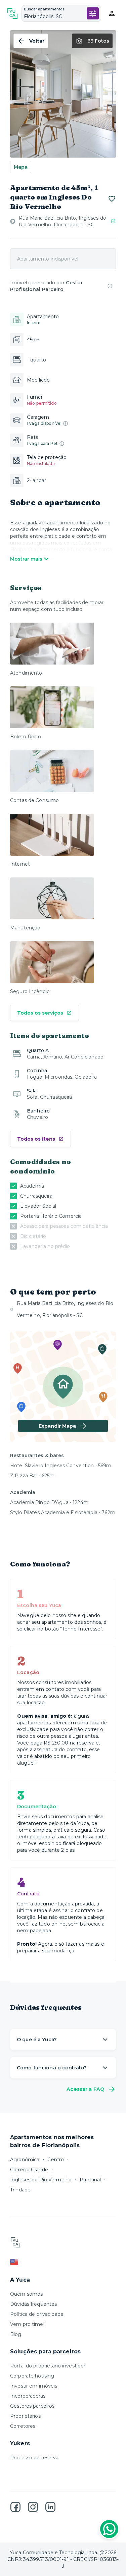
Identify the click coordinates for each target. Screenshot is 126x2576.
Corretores (23, 2426)
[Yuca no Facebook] (15, 2507)
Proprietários (25, 2416)
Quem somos (26, 2294)
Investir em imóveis (34, 2386)
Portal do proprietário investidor (48, 2366)
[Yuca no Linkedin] (50, 2507)
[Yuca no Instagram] (33, 2507)
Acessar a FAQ (86, 2089)
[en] (63, 2262)
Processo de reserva (34, 2458)
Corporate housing (32, 2376)
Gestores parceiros (32, 2406)
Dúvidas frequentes (33, 2304)
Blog (16, 2334)
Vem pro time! (27, 2324)
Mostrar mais (26, 559)
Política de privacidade (37, 2314)
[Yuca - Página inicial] (12, 13)
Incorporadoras (28, 2396)
